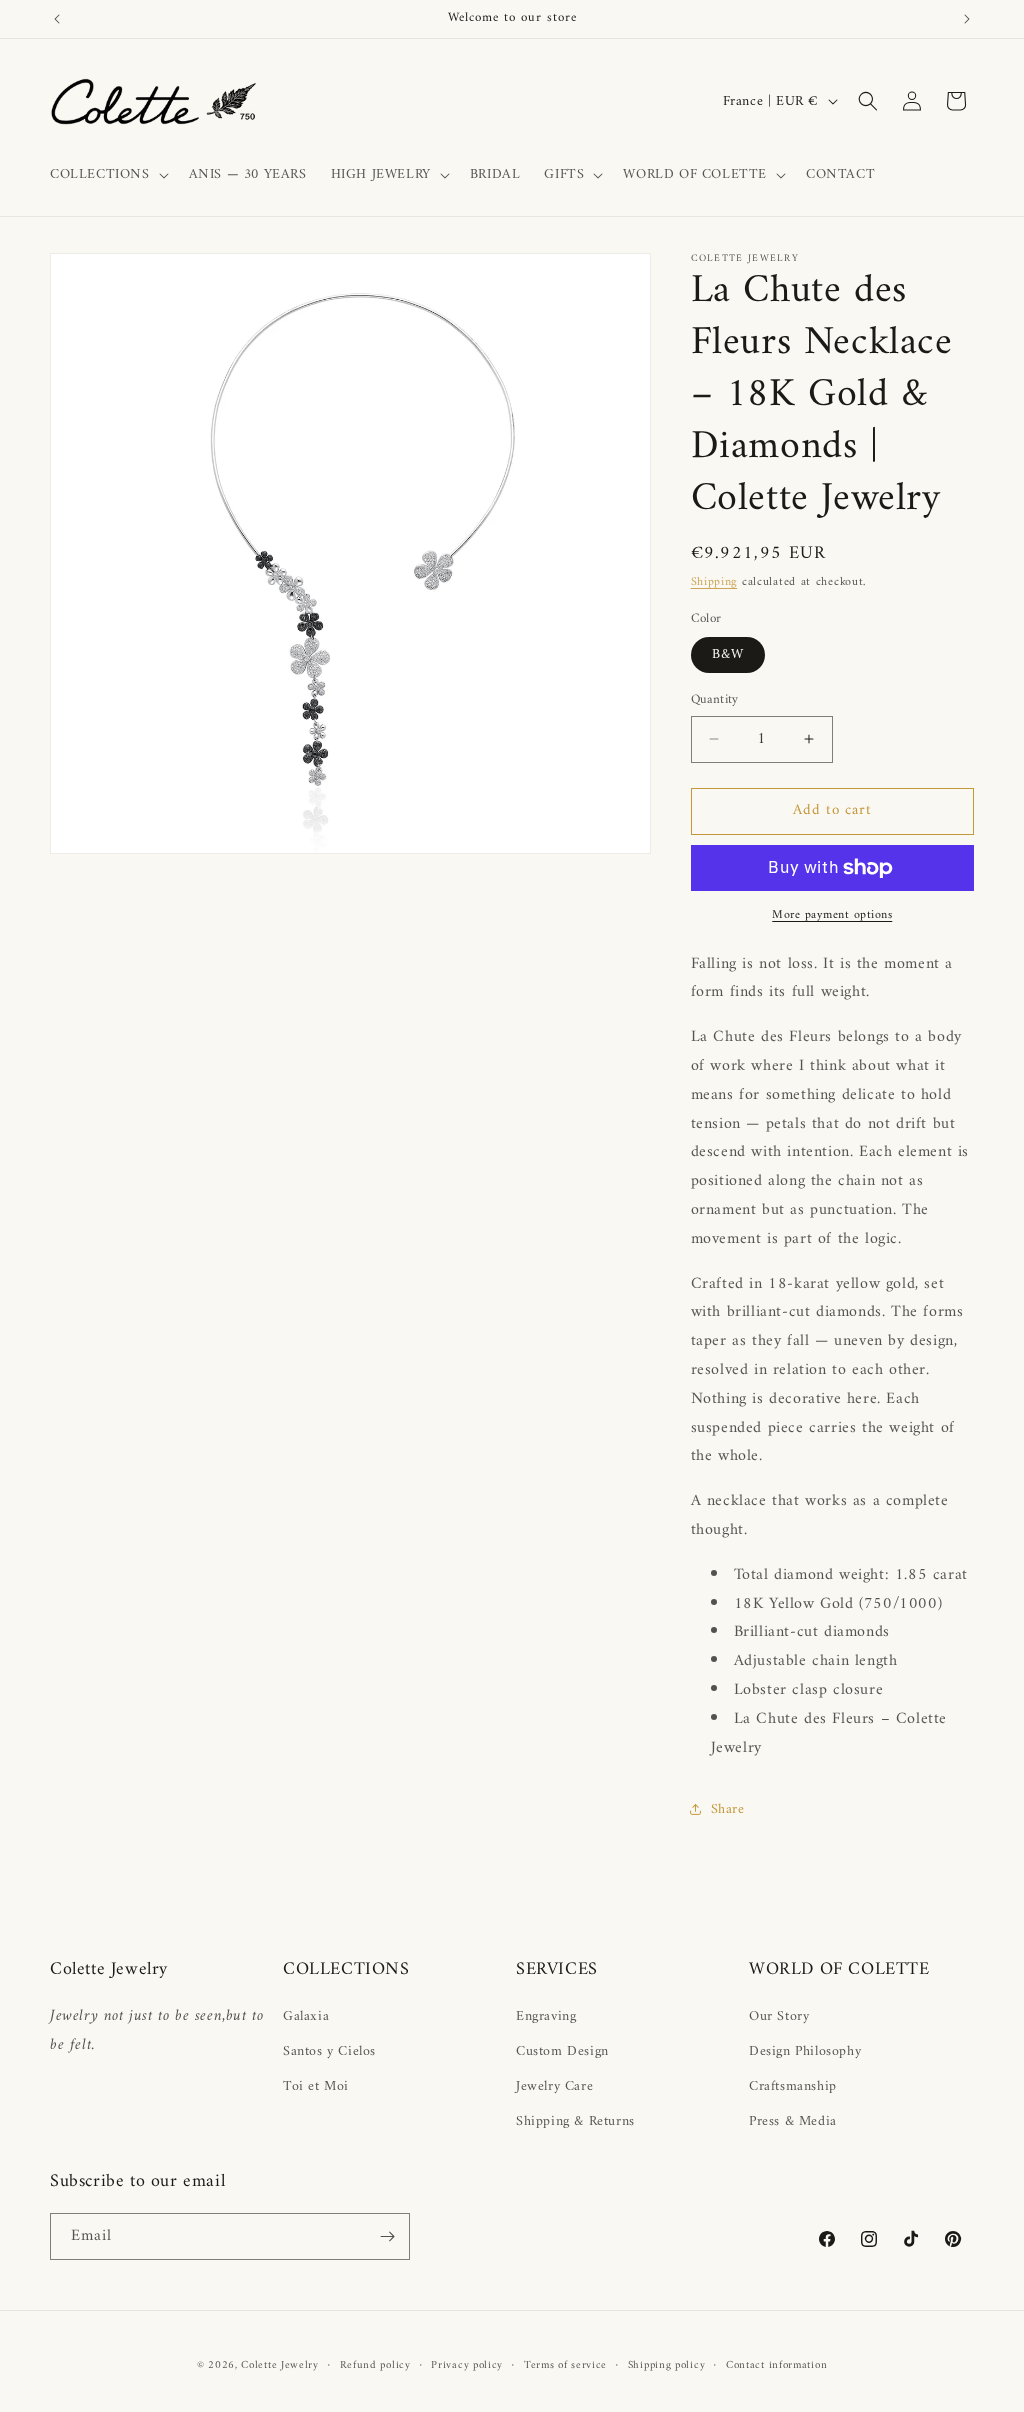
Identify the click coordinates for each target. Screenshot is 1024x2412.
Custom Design (562, 2051)
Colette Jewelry (280, 2365)
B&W (728, 654)
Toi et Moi (316, 2086)
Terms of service (565, 2366)
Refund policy (375, 2366)
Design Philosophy (805, 2051)
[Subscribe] (387, 2236)
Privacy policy (467, 2366)
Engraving (546, 2016)
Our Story (779, 2016)
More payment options (832, 916)
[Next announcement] (967, 19)
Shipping (714, 582)
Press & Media (793, 2121)
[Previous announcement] (57, 19)
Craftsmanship (793, 2086)
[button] (107, 175)
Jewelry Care (554, 2086)
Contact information (776, 2366)
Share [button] (728, 1809)
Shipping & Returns (575, 2121)
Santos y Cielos (329, 2051)
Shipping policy (667, 2366)
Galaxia (306, 2016)
